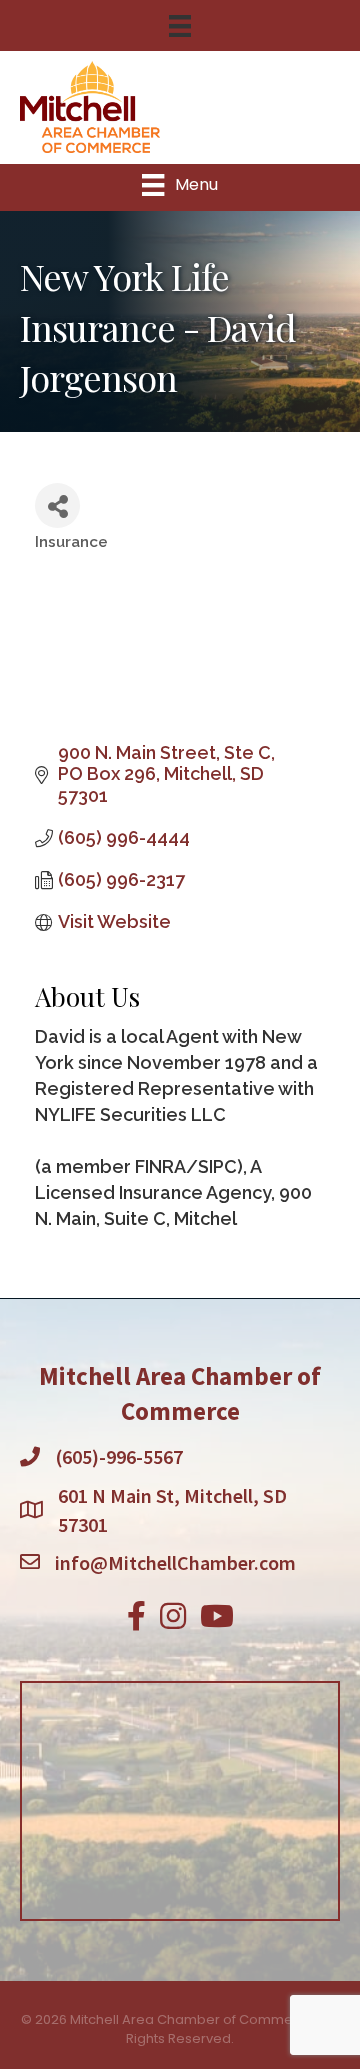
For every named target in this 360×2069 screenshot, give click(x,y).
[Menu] (180, 26)
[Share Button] (57, 505)
